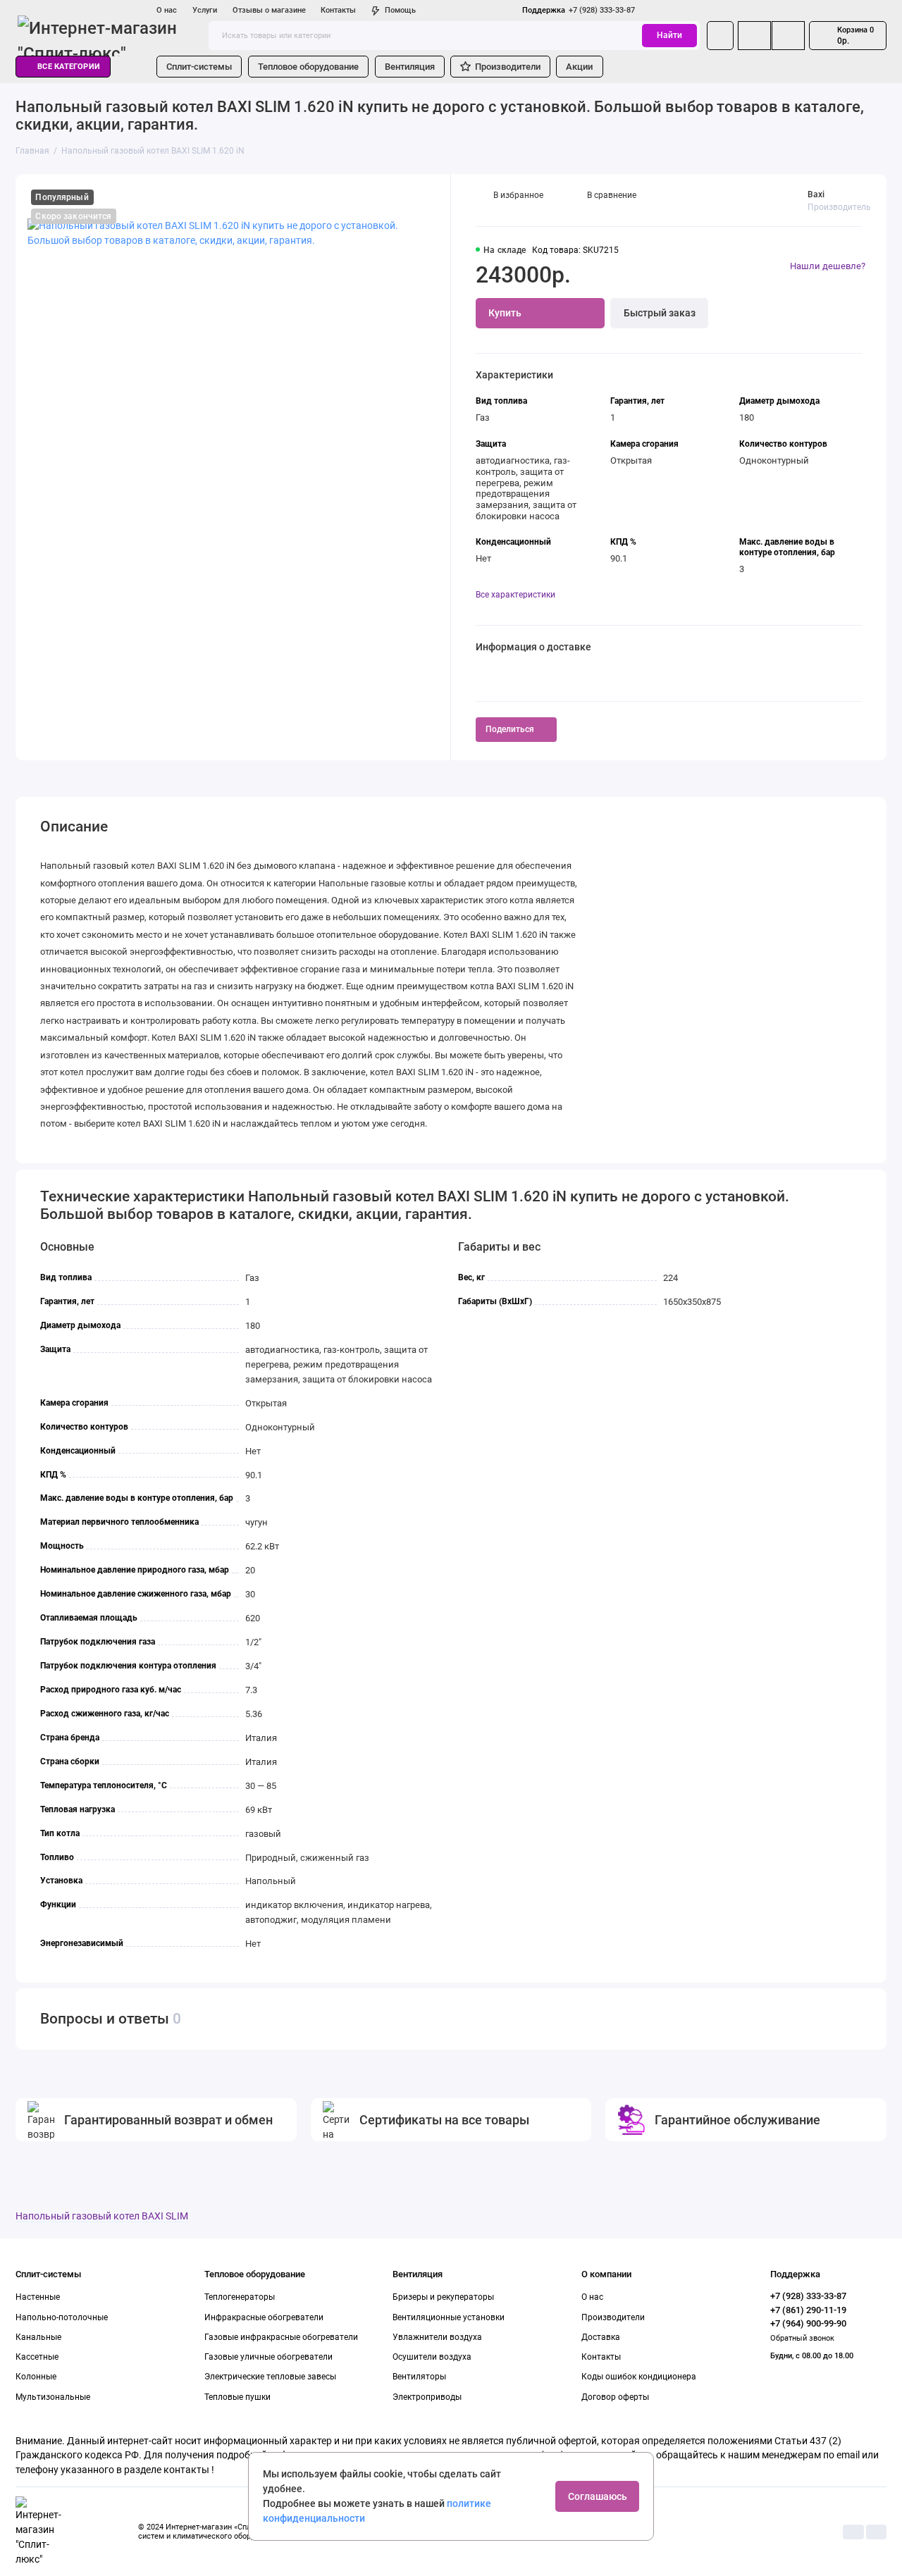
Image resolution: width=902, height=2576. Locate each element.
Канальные (38, 2337)
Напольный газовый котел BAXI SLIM (102, 2216)
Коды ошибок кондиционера (639, 2377)
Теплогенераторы (240, 2297)
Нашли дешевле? (828, 266)
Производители (508, 67)
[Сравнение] (754, 35)
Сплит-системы (199, 67)
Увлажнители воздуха (437, 2337)
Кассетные (37, 2357)
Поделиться (510, 729)
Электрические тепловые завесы (270, 2377)
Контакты (338, 10)
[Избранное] (788, 35)
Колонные (36, 2377)
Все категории (69, 67)
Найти (669, 35)
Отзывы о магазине (269, 10)
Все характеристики (515, 595)
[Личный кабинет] (720, 35)
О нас (167, 10)
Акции (579, 67)
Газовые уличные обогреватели (268, 2357)
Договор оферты (615, 2397)
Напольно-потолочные (62, 2317)
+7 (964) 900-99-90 (808, 2323)
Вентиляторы (419, 2377)
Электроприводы (427, 2397)
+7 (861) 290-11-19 (808, 2310)
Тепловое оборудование (308, 67)
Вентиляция (410, 67)
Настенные (38, 2297)
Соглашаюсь (598, 2496)
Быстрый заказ (660, 313)
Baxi (816, 194)
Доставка (601, 2337)
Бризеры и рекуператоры (443, 2297)
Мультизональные (53, 2397)
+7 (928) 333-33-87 (579, 10)
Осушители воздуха (432, 2357)
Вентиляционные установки (449, 2317)
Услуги (205, 10)
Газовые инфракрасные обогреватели (281, 2337)
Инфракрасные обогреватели (264, 2317)
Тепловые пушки (237, 2397)
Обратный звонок (802, 2338)
